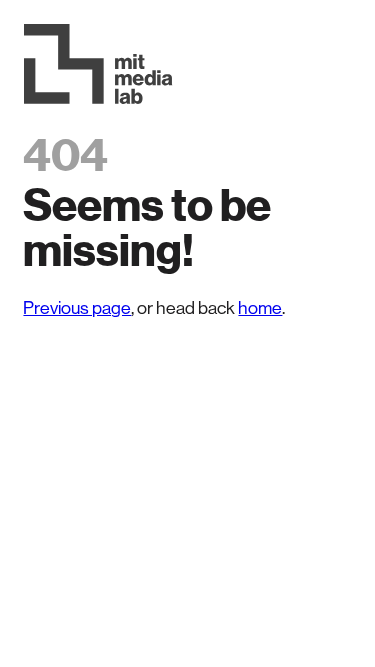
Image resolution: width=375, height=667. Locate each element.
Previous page (77, 308)
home (260, 308)
